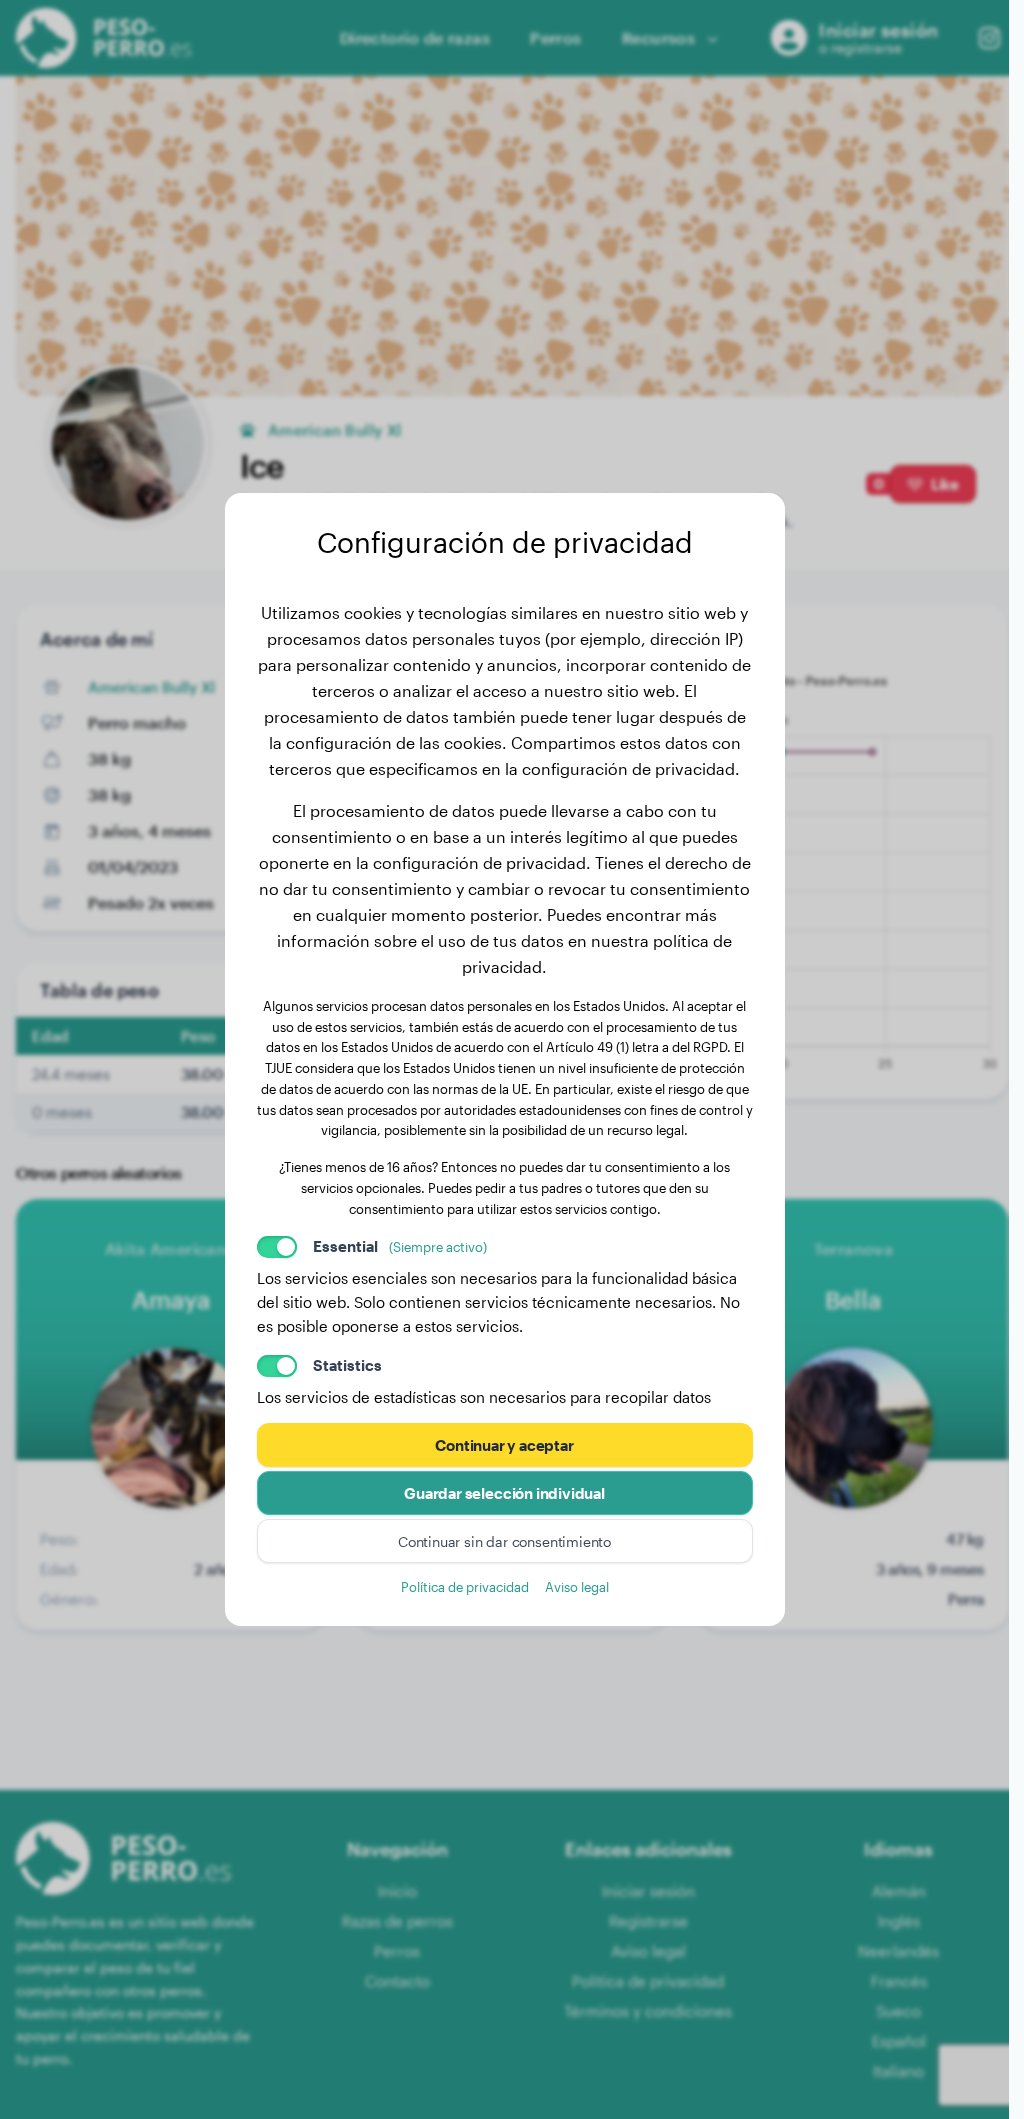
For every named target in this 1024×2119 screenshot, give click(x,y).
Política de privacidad (465, 1586)
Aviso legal (577, 1586)
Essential (400, 1246)
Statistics (347, 1365)
